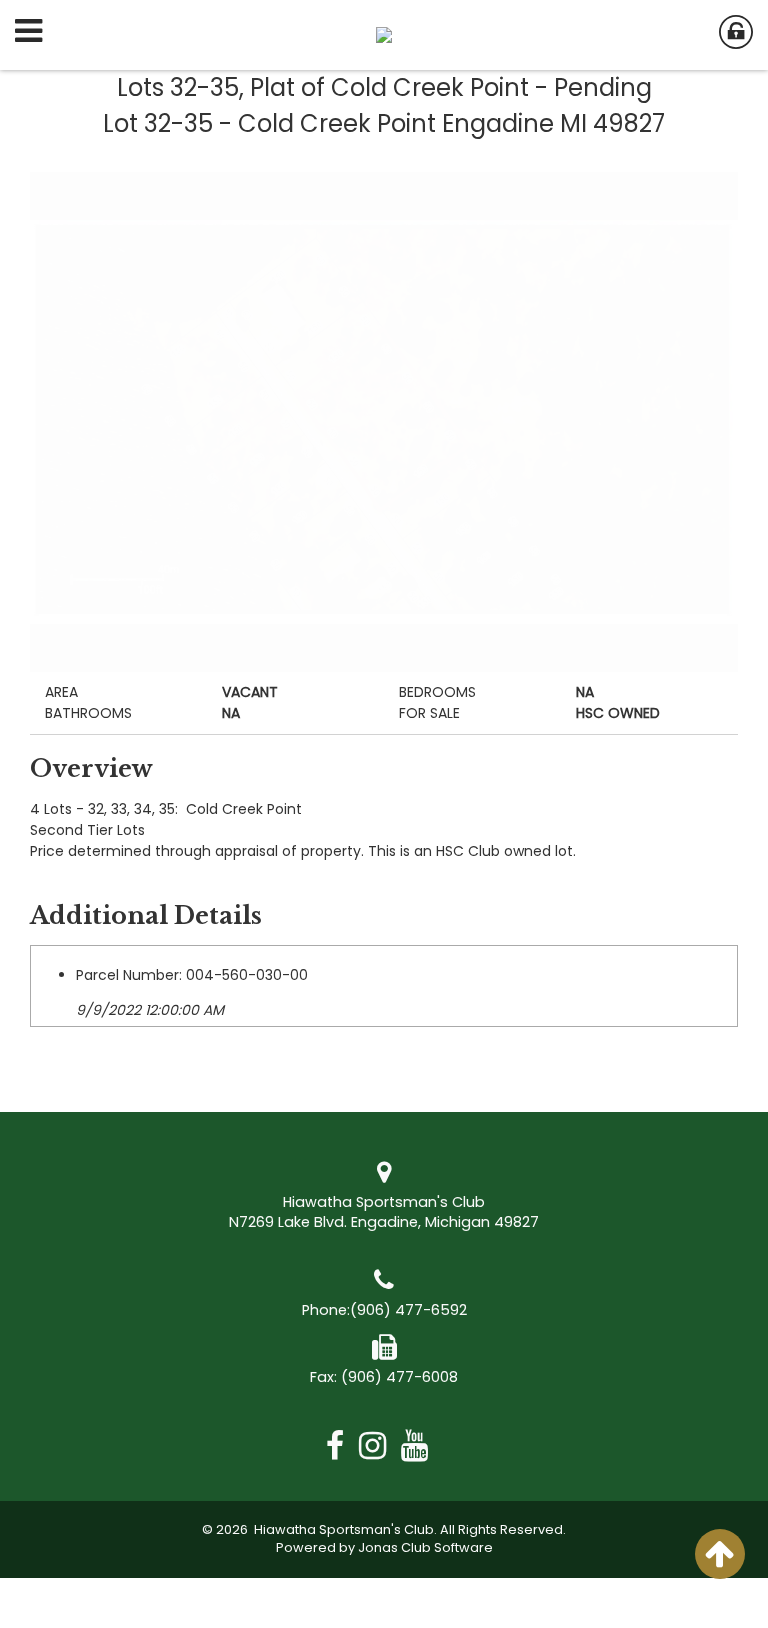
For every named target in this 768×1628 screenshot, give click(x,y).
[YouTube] (422, 1445)
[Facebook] (342, 1445)
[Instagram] (380, 1445)
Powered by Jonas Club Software (384, 1547)
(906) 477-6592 (408, 1310)
